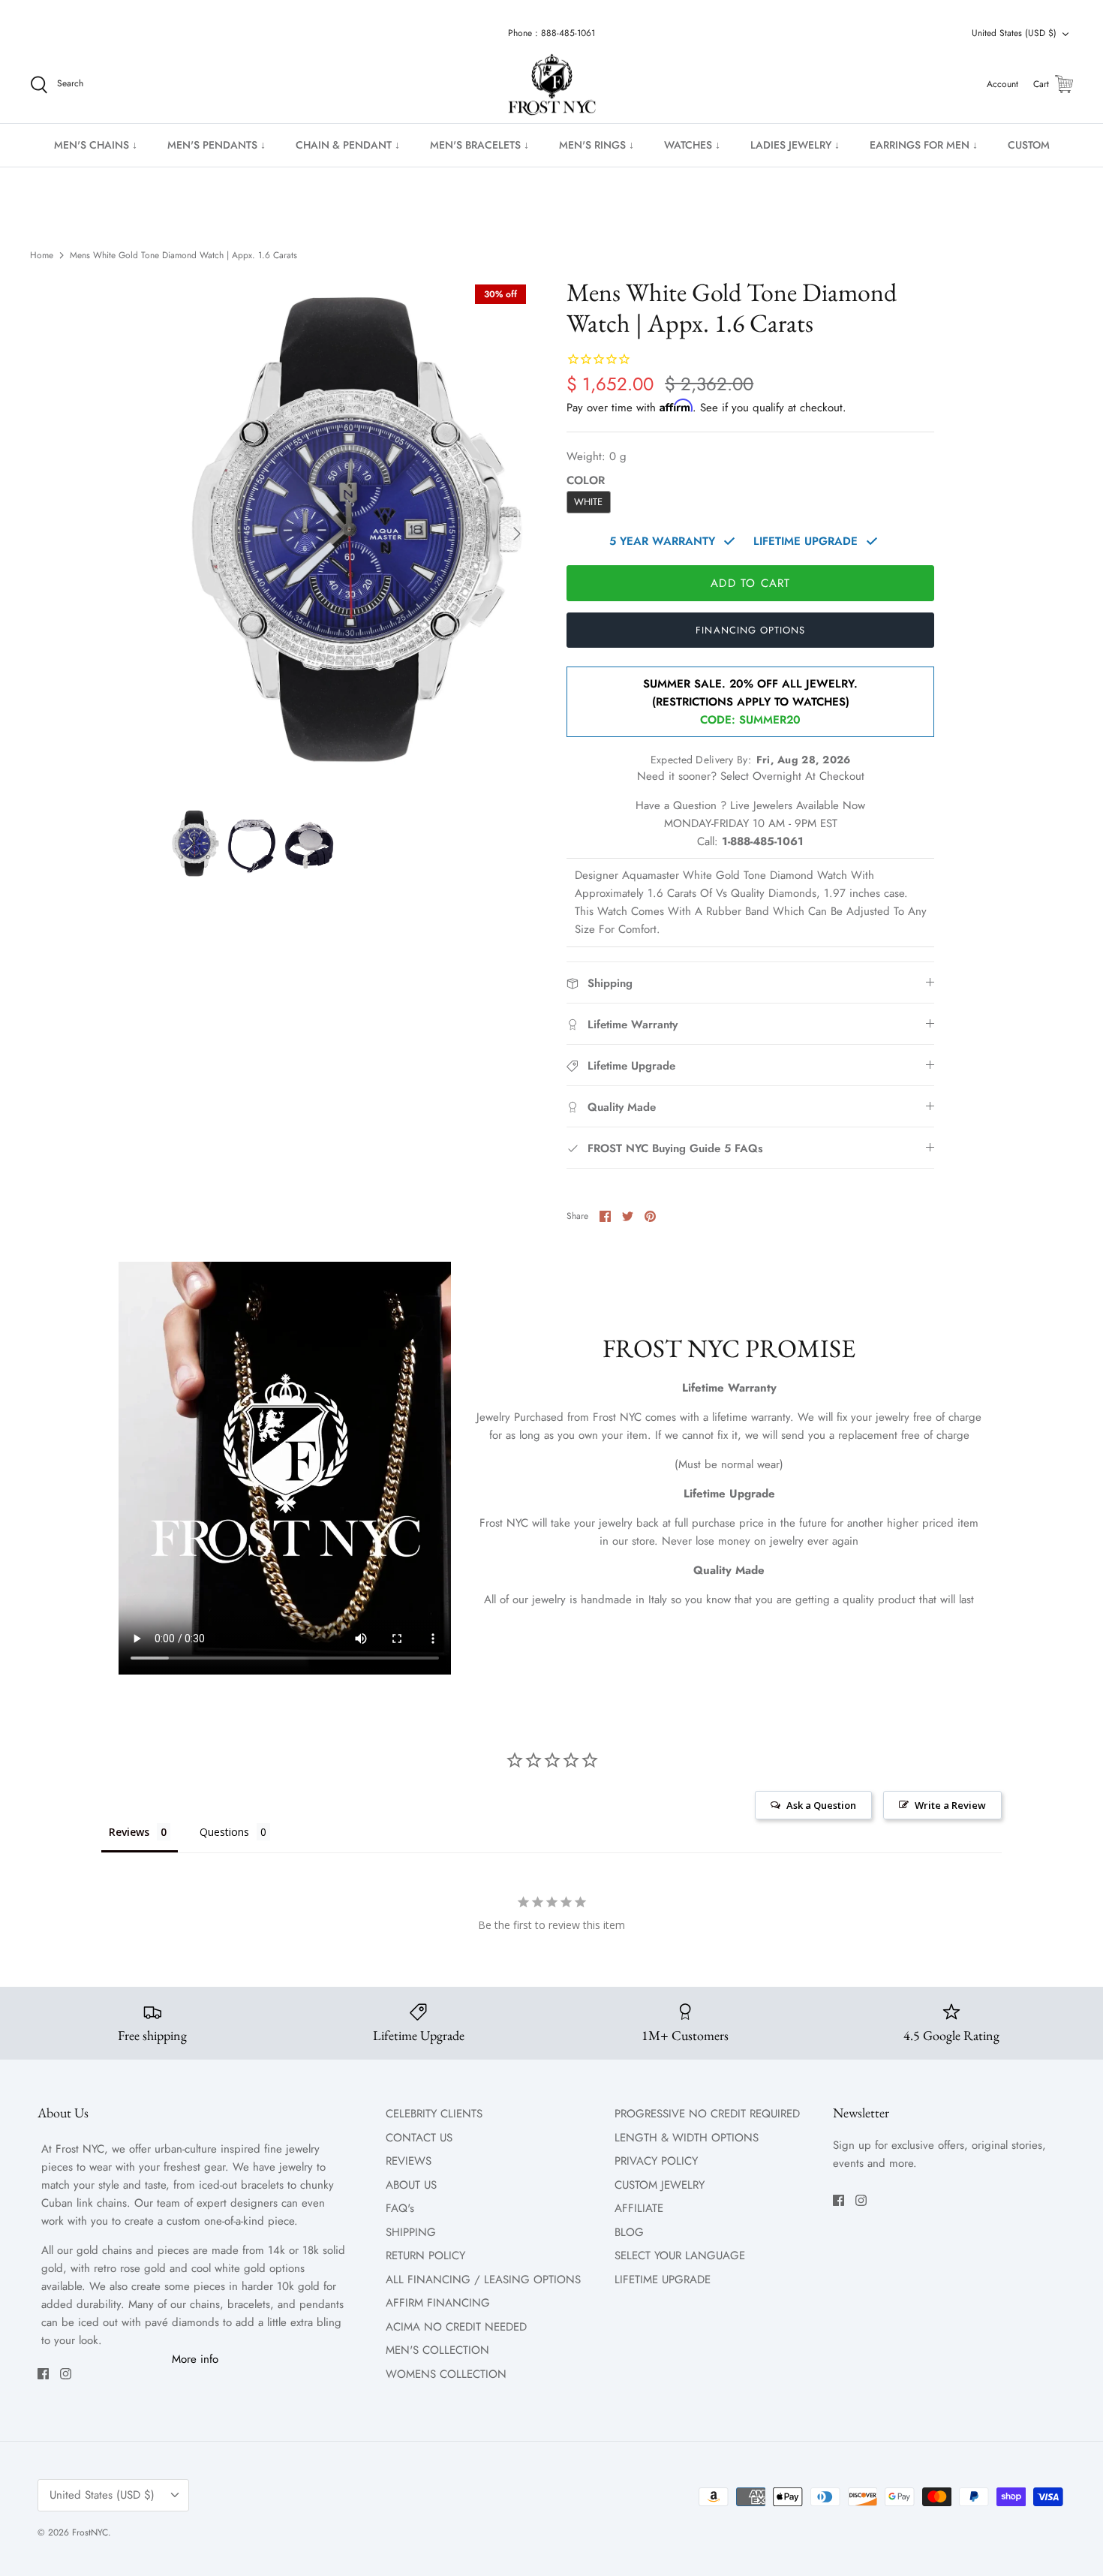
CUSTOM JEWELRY (660, 2185)
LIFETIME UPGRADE (663, 2280)
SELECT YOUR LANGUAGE (680, 2256)
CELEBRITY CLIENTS (434, 2114)
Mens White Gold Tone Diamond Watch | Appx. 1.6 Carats (183, 255)
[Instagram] (66, 2374)
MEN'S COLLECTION (437, 2350)
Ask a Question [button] (821, 1805)
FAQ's (400, 2208)
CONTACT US (419, 2138)
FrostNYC (90, 2532)
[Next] (517, 534)
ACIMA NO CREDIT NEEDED (456, 2327)
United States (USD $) (1014, 33)
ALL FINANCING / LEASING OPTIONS (483, 2280)
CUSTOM (1029, 145)
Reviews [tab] (129, 1832)
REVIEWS (409, 2161)
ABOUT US (411, 2185)
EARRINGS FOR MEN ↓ (924, 145)
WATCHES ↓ (692, 145)
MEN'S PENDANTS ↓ (216, 145)
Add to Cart (750, 583)
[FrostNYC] (552, 85)
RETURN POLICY (425, 2256)
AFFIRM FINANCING (438, 2303)
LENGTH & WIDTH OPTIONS (687, 2138)
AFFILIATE (639, 2208)
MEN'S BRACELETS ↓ (479, 145)
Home (42, 255)
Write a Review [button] (950, 1805)
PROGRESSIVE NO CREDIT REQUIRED (707, 2114)
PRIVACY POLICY (656, 2161)
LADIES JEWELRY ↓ (795, 145)
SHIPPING (411, 2232)
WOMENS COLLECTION (446, 2374)
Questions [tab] (224, 1832)
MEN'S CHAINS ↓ (96, 145)
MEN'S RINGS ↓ (597, 145)
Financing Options (750, 630)
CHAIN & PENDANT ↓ (348, 145)
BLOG (629, 2232)
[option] (352, 534)
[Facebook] (43, 2374)
